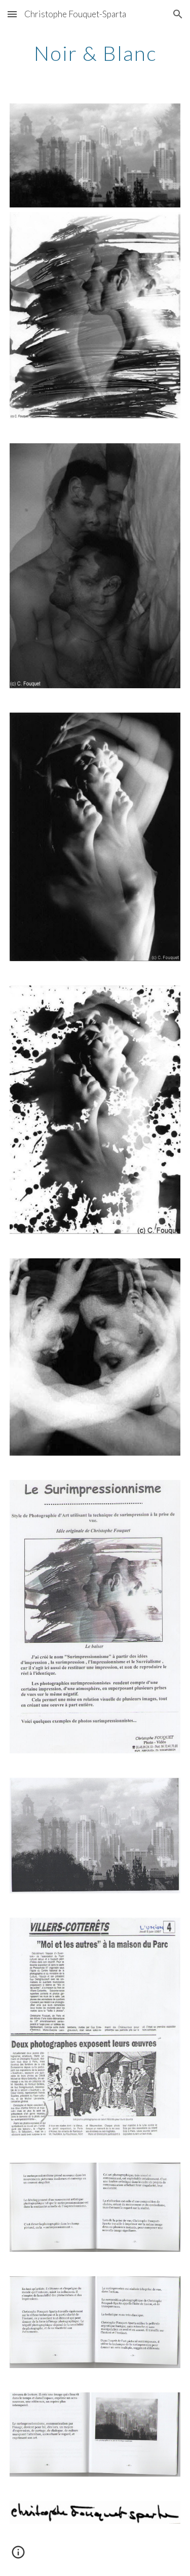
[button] (12, 14)
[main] (95, 53)
